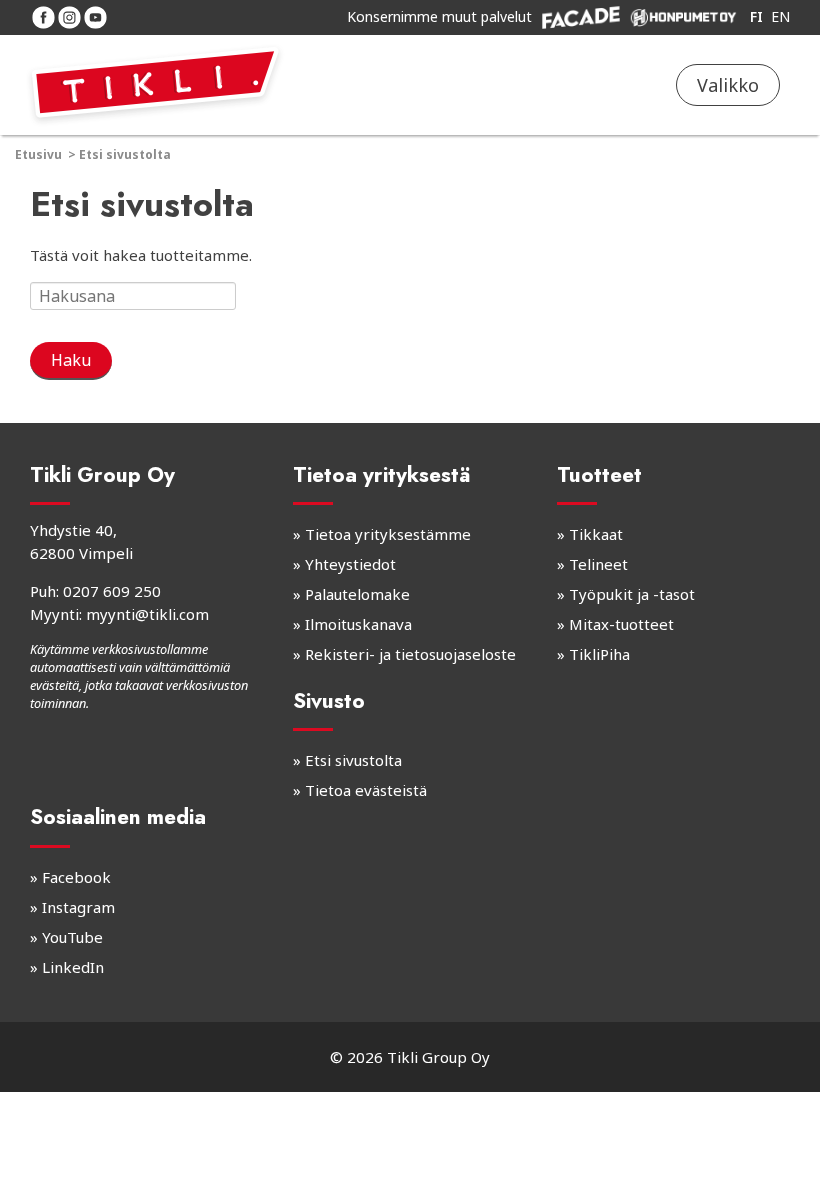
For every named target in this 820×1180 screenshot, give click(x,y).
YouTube (72, 937)
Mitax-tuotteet (621, 624)
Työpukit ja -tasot (632, 594)
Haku (71, 360)
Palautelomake (357, 594)
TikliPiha (599, 654)
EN (780, 16)
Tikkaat (596, 534)
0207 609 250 (112, 591)
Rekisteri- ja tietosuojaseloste (410, 654)
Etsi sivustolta (353, 760)
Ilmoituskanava (358, 624)
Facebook (76, 877)
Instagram (78, 907)
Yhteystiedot (350, 564)
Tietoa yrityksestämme (388, 534)
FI (756, 16)
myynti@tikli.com (147, 614)
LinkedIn (73, 967)
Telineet (598, 564)
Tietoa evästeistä (366, 790)
